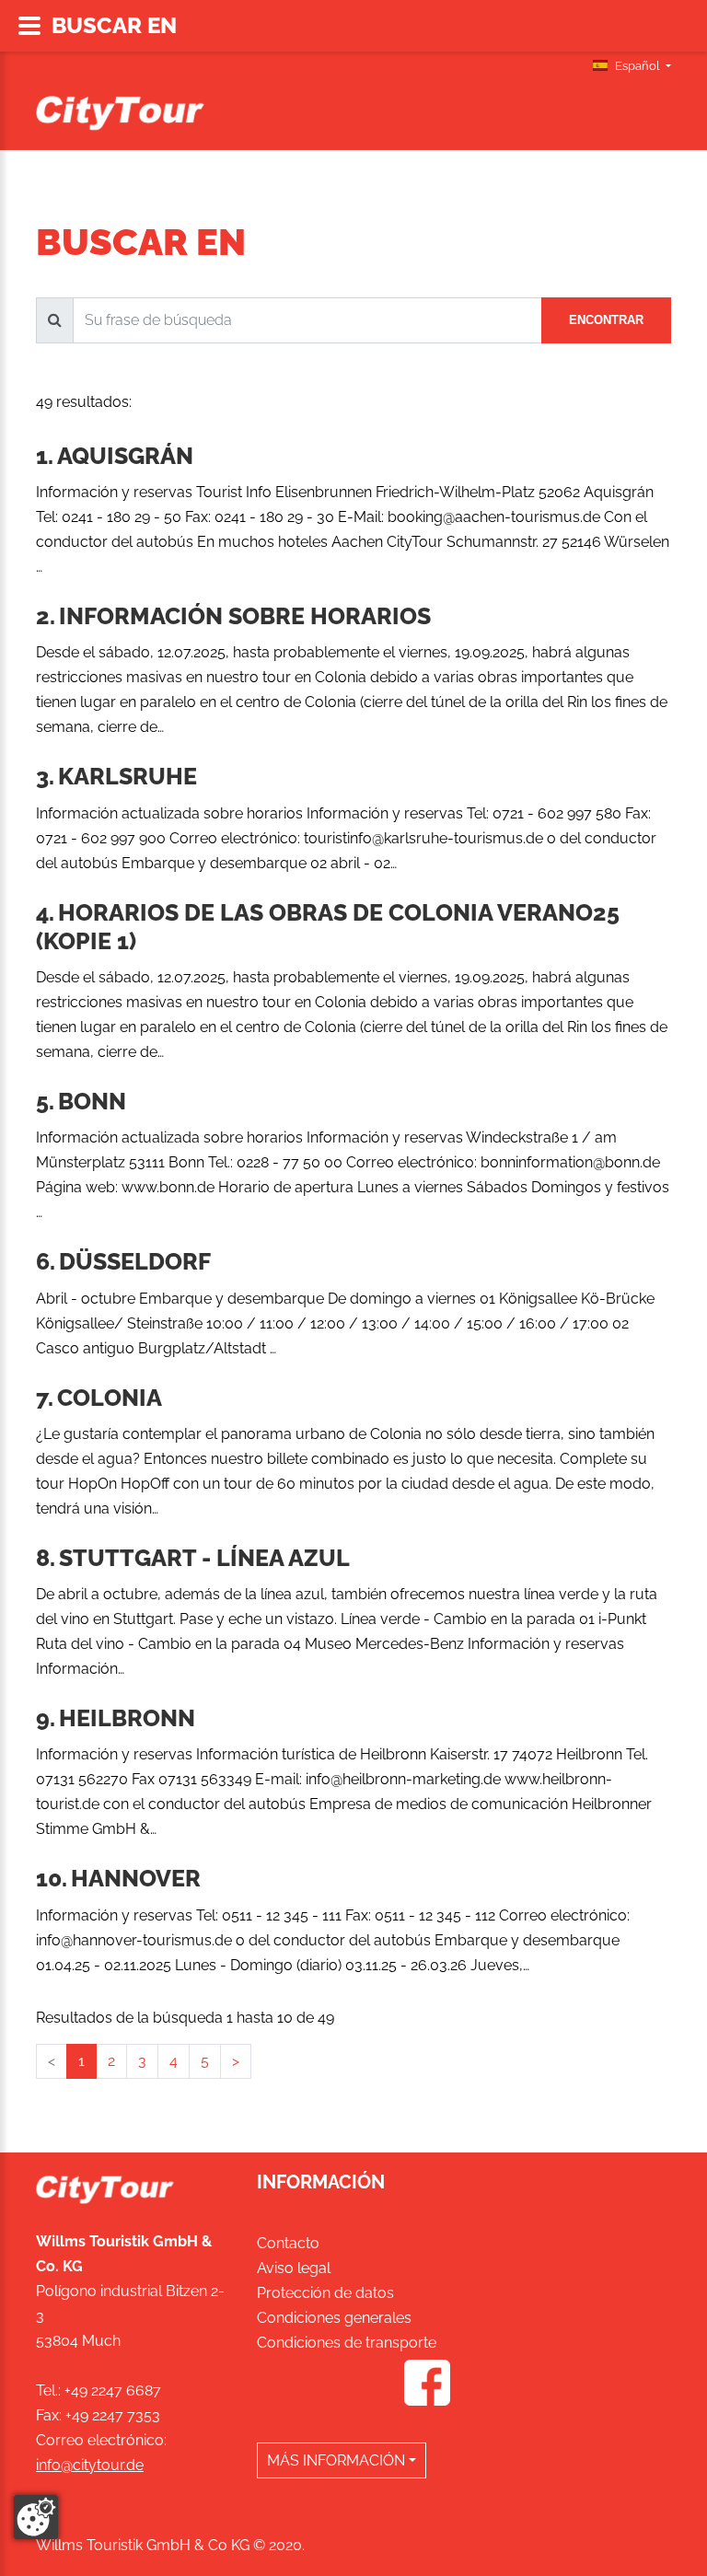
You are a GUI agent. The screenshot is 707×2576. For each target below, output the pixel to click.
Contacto (288, 2243)
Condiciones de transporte (347, 2343)
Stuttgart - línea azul (204, 1558)
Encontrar (606, 320)
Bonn (92, 1101)
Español (637, 66)
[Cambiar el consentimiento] (36, 2517)
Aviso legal (294, 2268)
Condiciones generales (334, 2318)
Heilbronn (127, 1718)
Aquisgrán (125, 456)
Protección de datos (325, 2293)
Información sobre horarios (245, 616)
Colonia (110, 1398)
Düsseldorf (135, 1261)
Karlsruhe (127, 776)
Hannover (136, 1878)
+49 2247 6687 (113, 2390)
